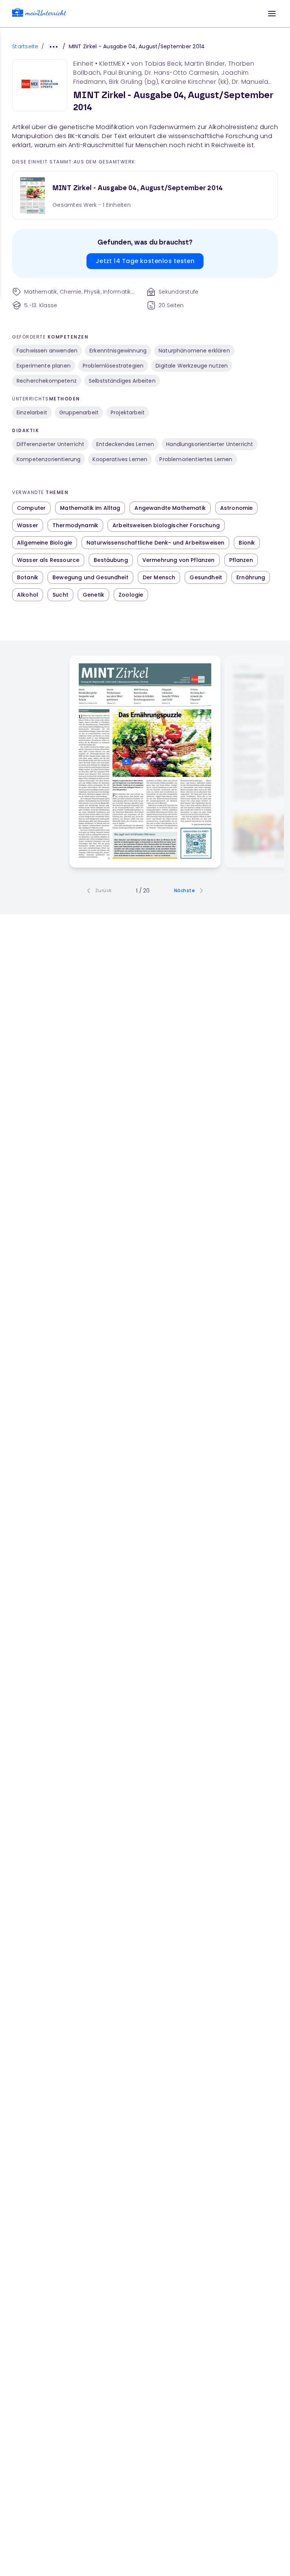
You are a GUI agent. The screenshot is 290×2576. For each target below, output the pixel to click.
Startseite (25, 46)
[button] (272, 14)
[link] (39, 14)
